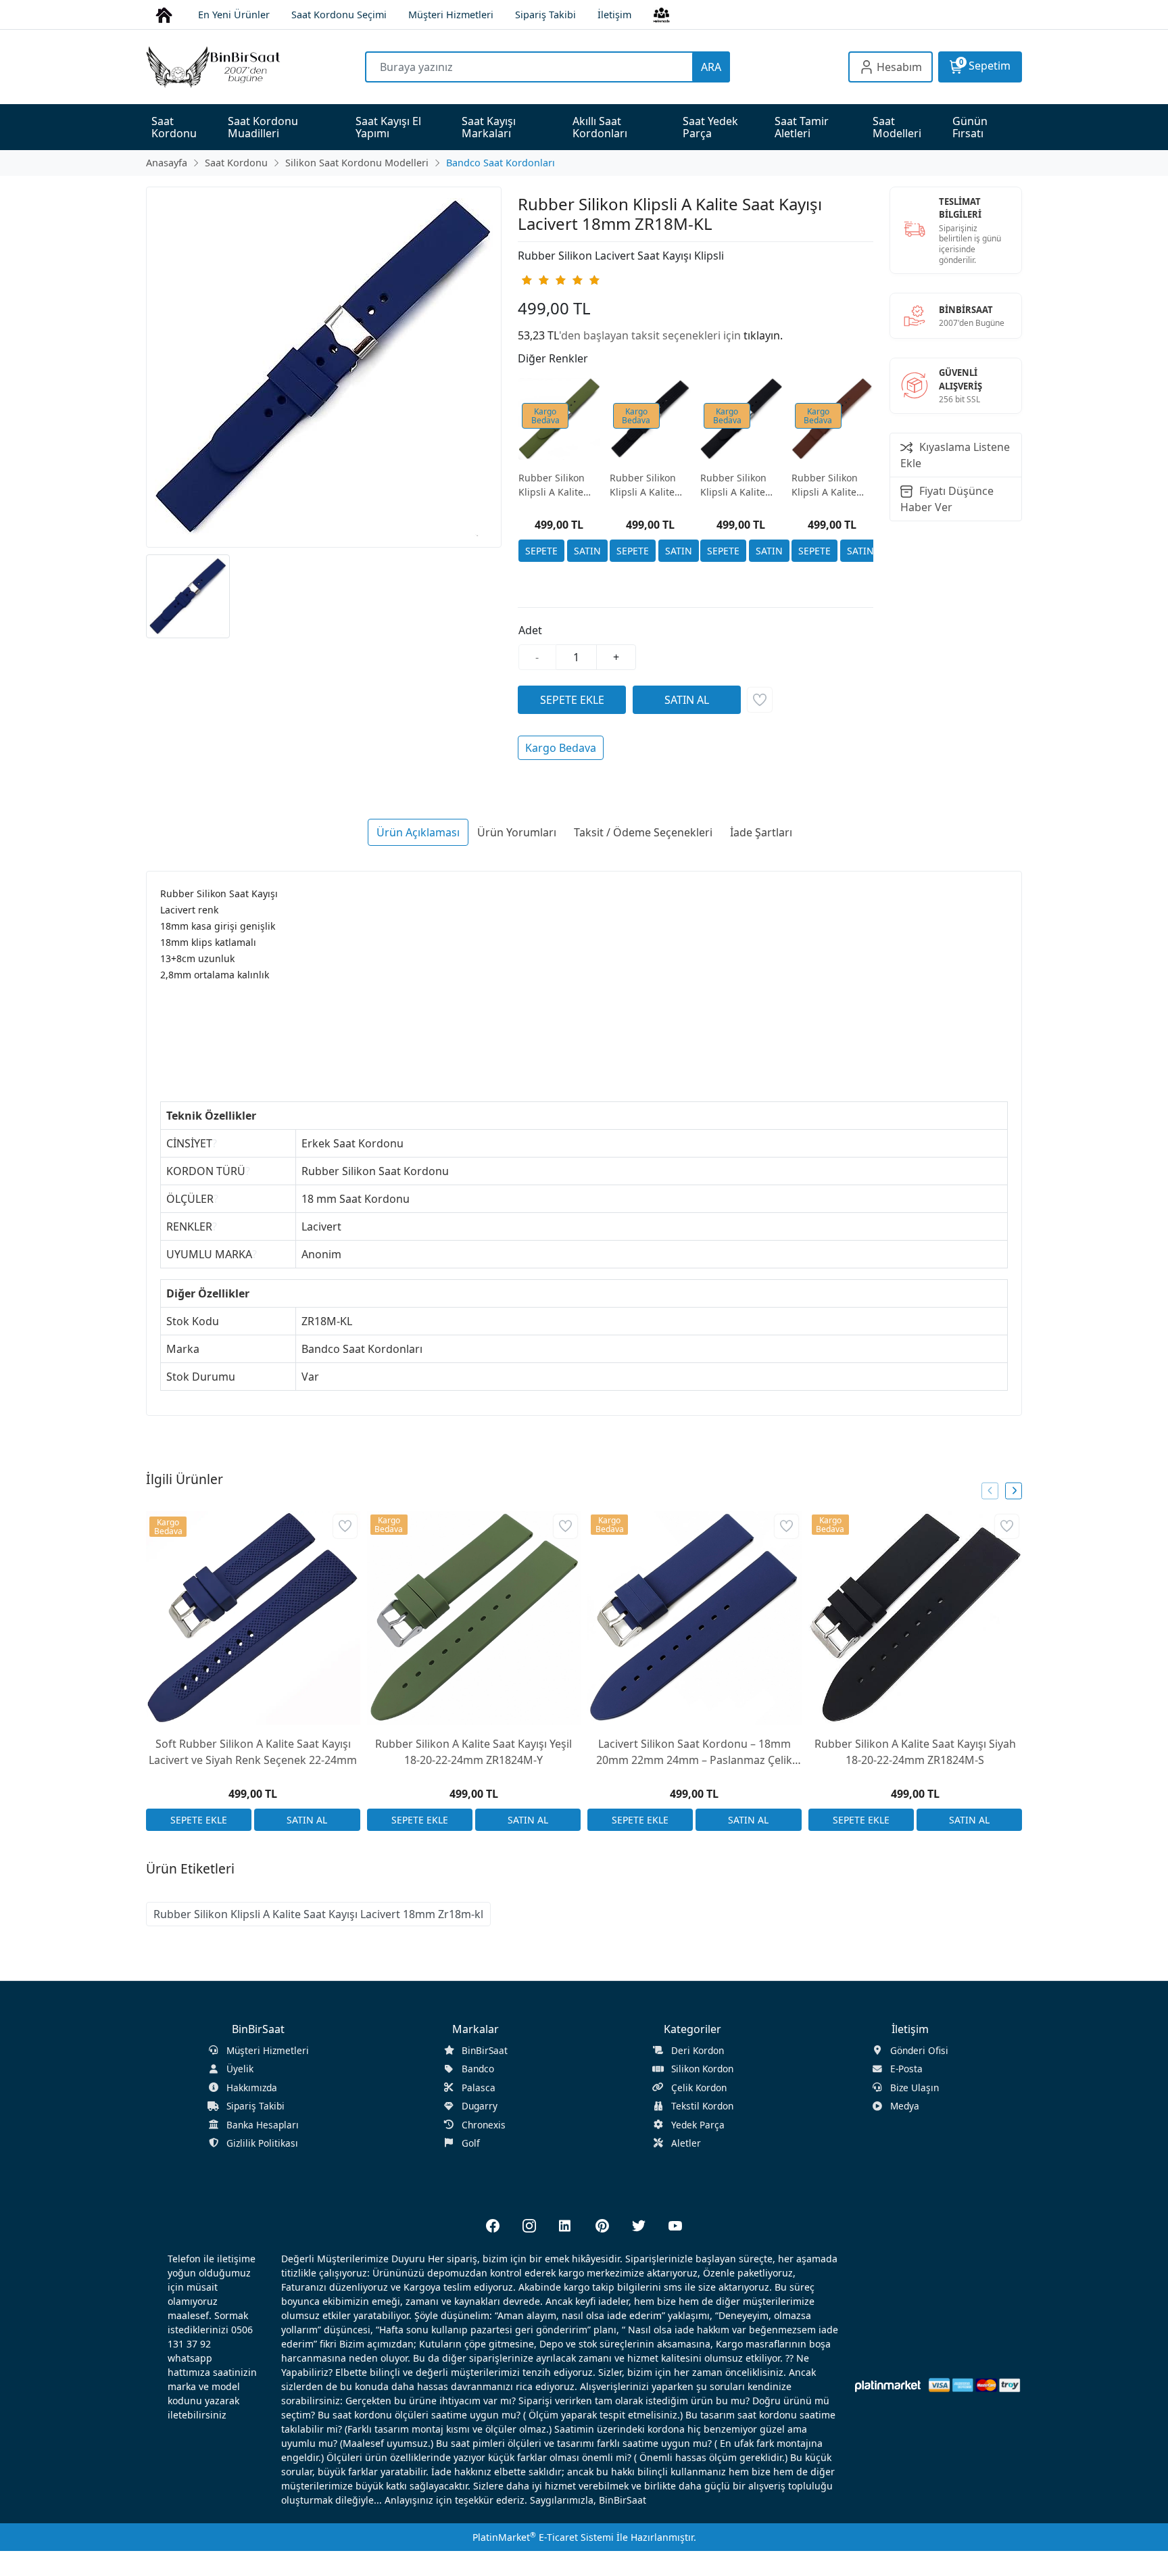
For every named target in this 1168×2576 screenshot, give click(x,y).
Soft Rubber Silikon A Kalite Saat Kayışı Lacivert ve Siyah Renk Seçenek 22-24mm (253, 1752)
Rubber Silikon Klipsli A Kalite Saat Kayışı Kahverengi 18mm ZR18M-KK (830, 485)
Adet (530, 630)
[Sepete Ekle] (541, 551)
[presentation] (990, 1490)
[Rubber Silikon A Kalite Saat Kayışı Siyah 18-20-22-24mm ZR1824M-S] (916, 1618)
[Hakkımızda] (661, 14)
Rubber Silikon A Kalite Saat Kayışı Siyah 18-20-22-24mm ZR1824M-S (915, 1752)
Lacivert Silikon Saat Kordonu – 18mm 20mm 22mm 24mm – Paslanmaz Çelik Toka (694, 1752)
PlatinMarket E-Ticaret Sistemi (543, 2537)
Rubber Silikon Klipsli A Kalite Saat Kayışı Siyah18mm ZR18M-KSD (643, 485)
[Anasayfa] (164, 14)
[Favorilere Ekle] (760, 700)
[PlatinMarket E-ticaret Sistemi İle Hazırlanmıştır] (888, 2385)
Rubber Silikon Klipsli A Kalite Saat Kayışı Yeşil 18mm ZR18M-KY (557, 485)
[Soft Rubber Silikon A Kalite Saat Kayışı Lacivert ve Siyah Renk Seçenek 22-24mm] (253, 1618)
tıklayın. (763, 335)
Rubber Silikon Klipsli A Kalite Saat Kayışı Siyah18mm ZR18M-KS (733, 485)
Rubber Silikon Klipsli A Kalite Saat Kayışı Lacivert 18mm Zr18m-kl (318, 1914)
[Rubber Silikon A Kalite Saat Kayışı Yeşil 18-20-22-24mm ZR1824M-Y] (474, 1618)
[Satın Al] (587, 551)
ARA (711, 67)
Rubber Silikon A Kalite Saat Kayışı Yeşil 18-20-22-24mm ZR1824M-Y (473, 1752)
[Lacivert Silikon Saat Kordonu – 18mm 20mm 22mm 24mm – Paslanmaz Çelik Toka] (695, 1618)
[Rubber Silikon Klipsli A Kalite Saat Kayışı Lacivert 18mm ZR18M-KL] (324, 367)
